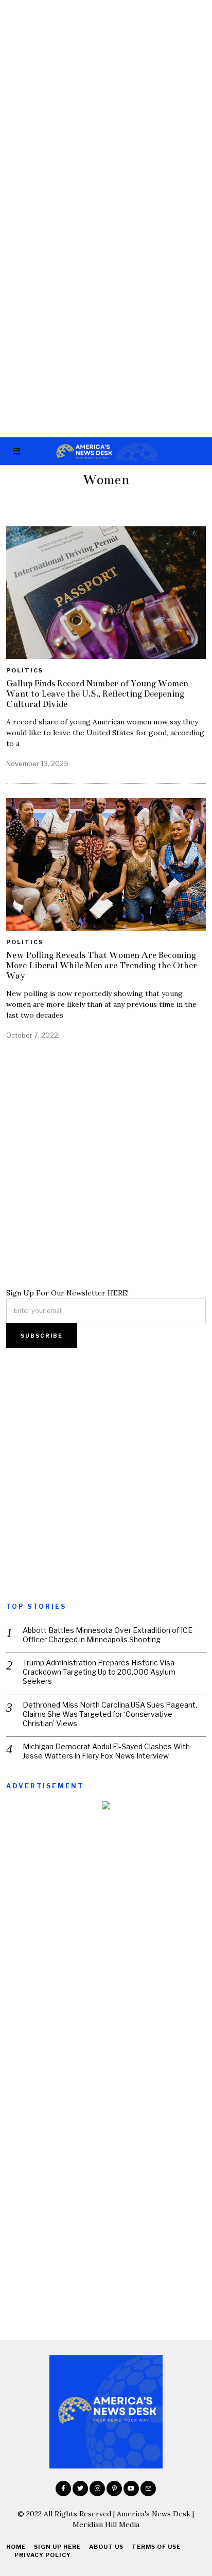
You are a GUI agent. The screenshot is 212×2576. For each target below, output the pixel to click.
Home (16, 2547)
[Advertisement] (106, 110)
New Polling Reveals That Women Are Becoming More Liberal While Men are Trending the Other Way (102, 965)
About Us (106, 2547)
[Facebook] (63, 2489)
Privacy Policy (43, 2555)
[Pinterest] (114, 2489)
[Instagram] (97, 2489)
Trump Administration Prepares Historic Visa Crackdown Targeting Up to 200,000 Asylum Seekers (99, 1672)
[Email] (148, 2489)
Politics (25, 670)
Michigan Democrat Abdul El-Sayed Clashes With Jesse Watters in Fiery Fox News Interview (106, 1751)
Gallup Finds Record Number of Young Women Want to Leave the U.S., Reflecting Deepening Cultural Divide (97, 694)
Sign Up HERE (57, 2547)
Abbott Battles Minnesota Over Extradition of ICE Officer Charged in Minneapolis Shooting (108, 1635)
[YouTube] (131, 2489)
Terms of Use (156, 2547)
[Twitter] (80, 2489)
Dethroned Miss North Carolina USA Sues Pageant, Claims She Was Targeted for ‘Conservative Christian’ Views (110, 1714)
